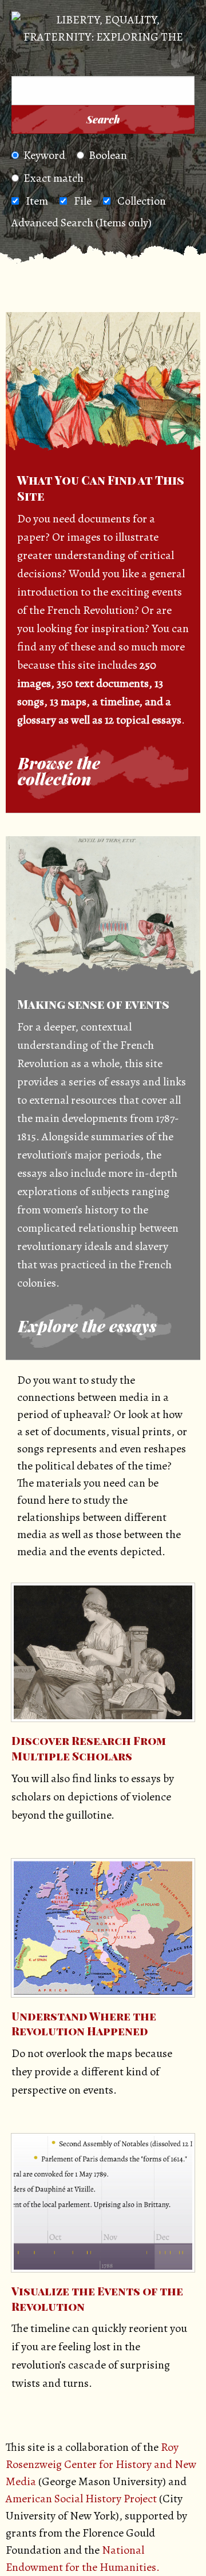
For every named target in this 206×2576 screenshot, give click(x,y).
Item (37, 201)
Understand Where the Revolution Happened (84, 2024)
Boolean (108, 155)
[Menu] (28, 61)
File (83, 201)
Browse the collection (59, 771)
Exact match (54, 178)
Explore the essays (87, 1326)
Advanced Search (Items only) (82, 223)
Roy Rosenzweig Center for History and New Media (101, 2464)
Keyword (44, 155)
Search (103, 119)
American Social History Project (81, 2499)
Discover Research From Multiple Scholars (89, 1748)
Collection (142, 201)
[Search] (183, 61)
